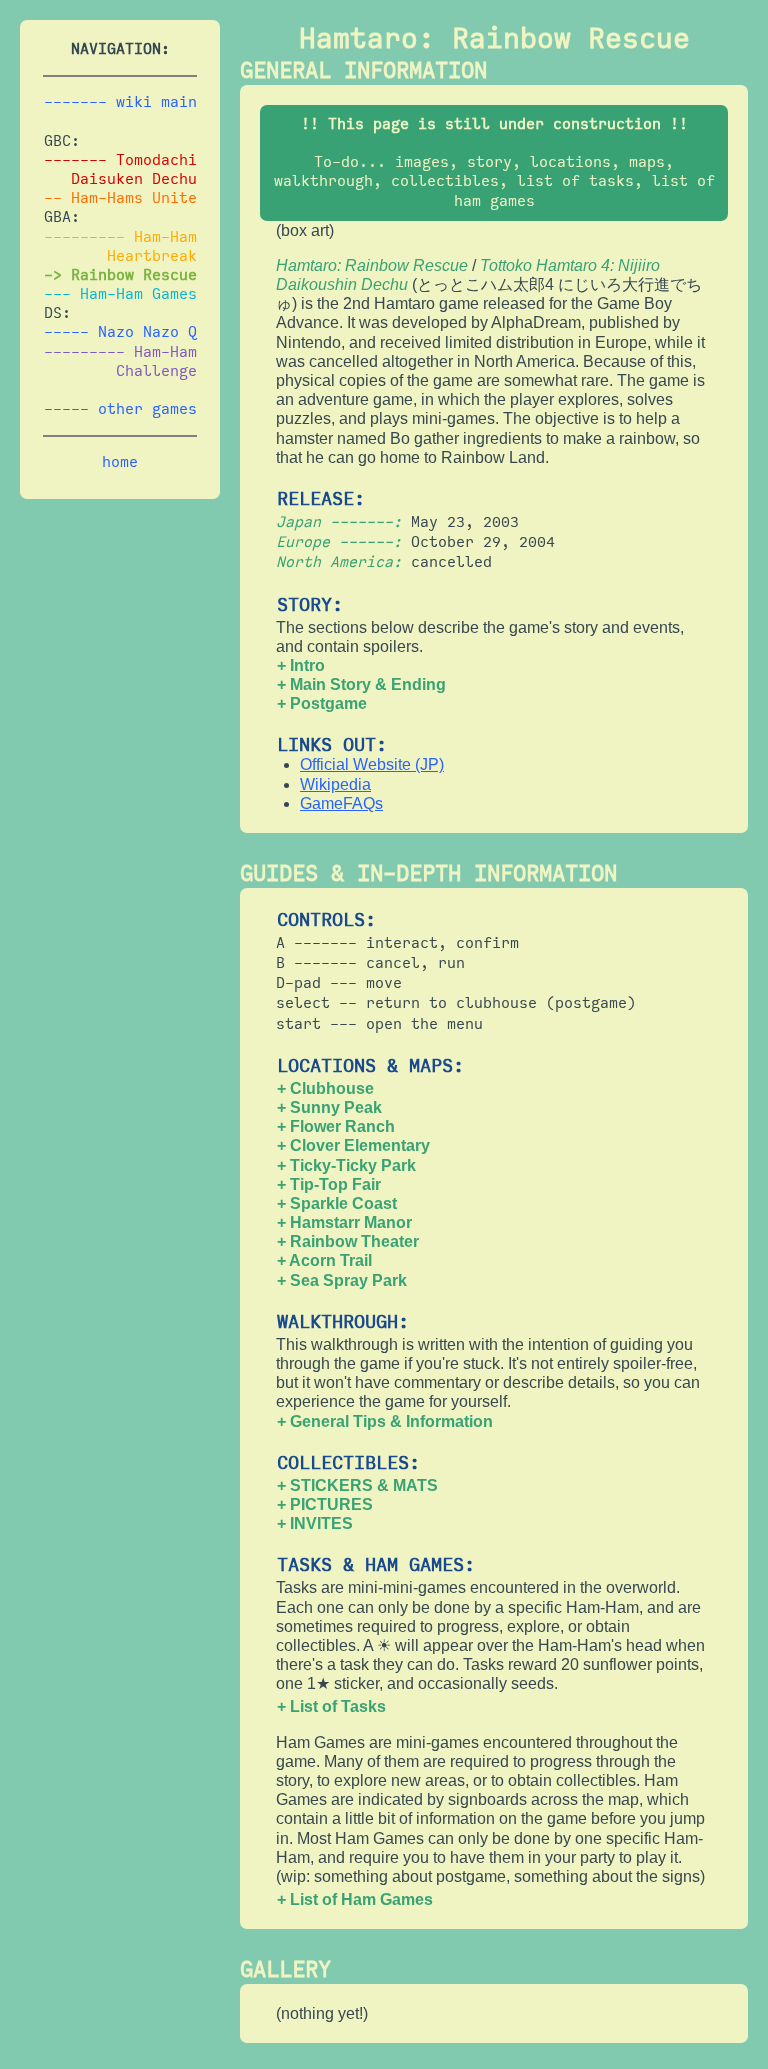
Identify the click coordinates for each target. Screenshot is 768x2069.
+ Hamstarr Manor (344, 1222)
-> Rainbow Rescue (120, 275)
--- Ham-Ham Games (120, 294)
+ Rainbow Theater (348, 1241)
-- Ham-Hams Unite (120, 198)
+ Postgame (322, 703)
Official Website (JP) (372, 764)
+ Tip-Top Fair (329, 1184)
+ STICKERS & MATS (357, 1485)
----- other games (120, 409)
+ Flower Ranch (336, 1126)
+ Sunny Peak (329, 1107)
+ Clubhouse (325, 1088)
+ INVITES (315, 1523)
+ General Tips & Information (385, 1421)
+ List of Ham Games (355, 1899)
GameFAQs (341, 803)
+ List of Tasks (331, 1706)
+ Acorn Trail (324, 1260)
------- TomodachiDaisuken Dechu (120, 169)
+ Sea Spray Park (342, 1280)
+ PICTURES (325, 1504)
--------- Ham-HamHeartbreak (120, 246)
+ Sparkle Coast (337, 1203)
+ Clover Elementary (353, 1145)
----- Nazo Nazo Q (120, 332)
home (120, 462)
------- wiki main (120, 102)
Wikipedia (335, 784)
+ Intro (301, 665)
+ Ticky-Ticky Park (346, 1165)
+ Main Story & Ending (361, 684)
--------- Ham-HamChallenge (120, 361)
